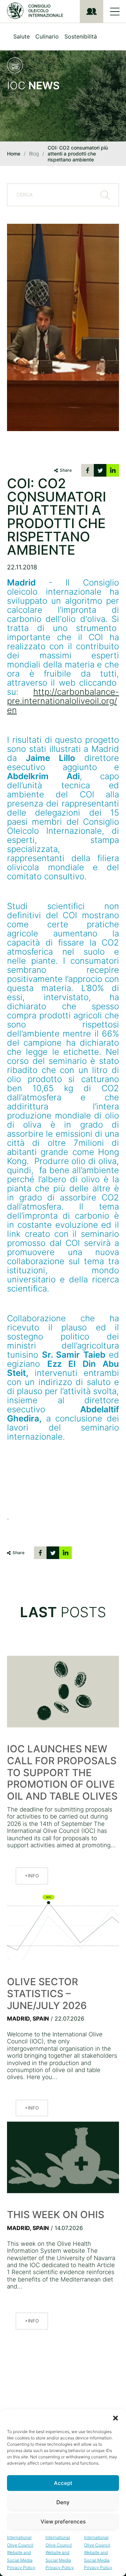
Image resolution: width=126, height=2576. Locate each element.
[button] (115, 2418)
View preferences (63, 2522)
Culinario (47, 36)
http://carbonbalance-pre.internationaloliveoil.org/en (63, 701)
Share (66, 470)
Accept (63, 2483)
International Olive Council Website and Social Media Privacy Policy (21, 2552)
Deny (63, 2502)
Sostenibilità (81, 36)
